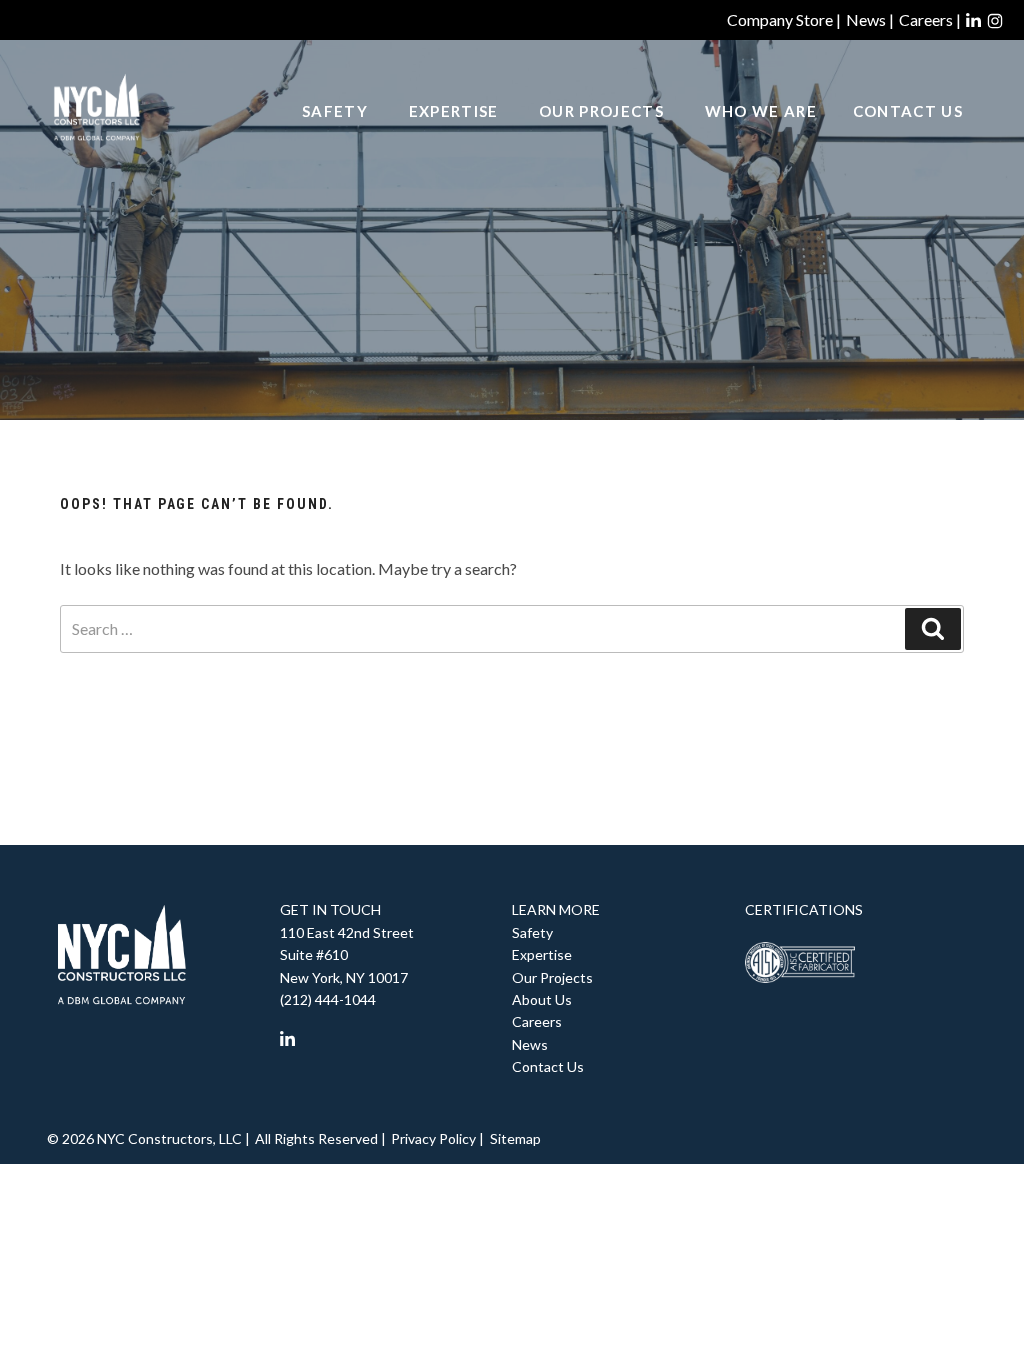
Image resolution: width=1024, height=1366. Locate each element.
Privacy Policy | (437, 1138)
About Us (542, 999)
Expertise (454, 111)
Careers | (930, 19)
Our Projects (601, 111)
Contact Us (908, 111)
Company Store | (784, 19)
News (530, 1044)
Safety (335, 111)
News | (870, 19)
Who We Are (761, 111)
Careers (537, 1021)
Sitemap (515, 1138)
